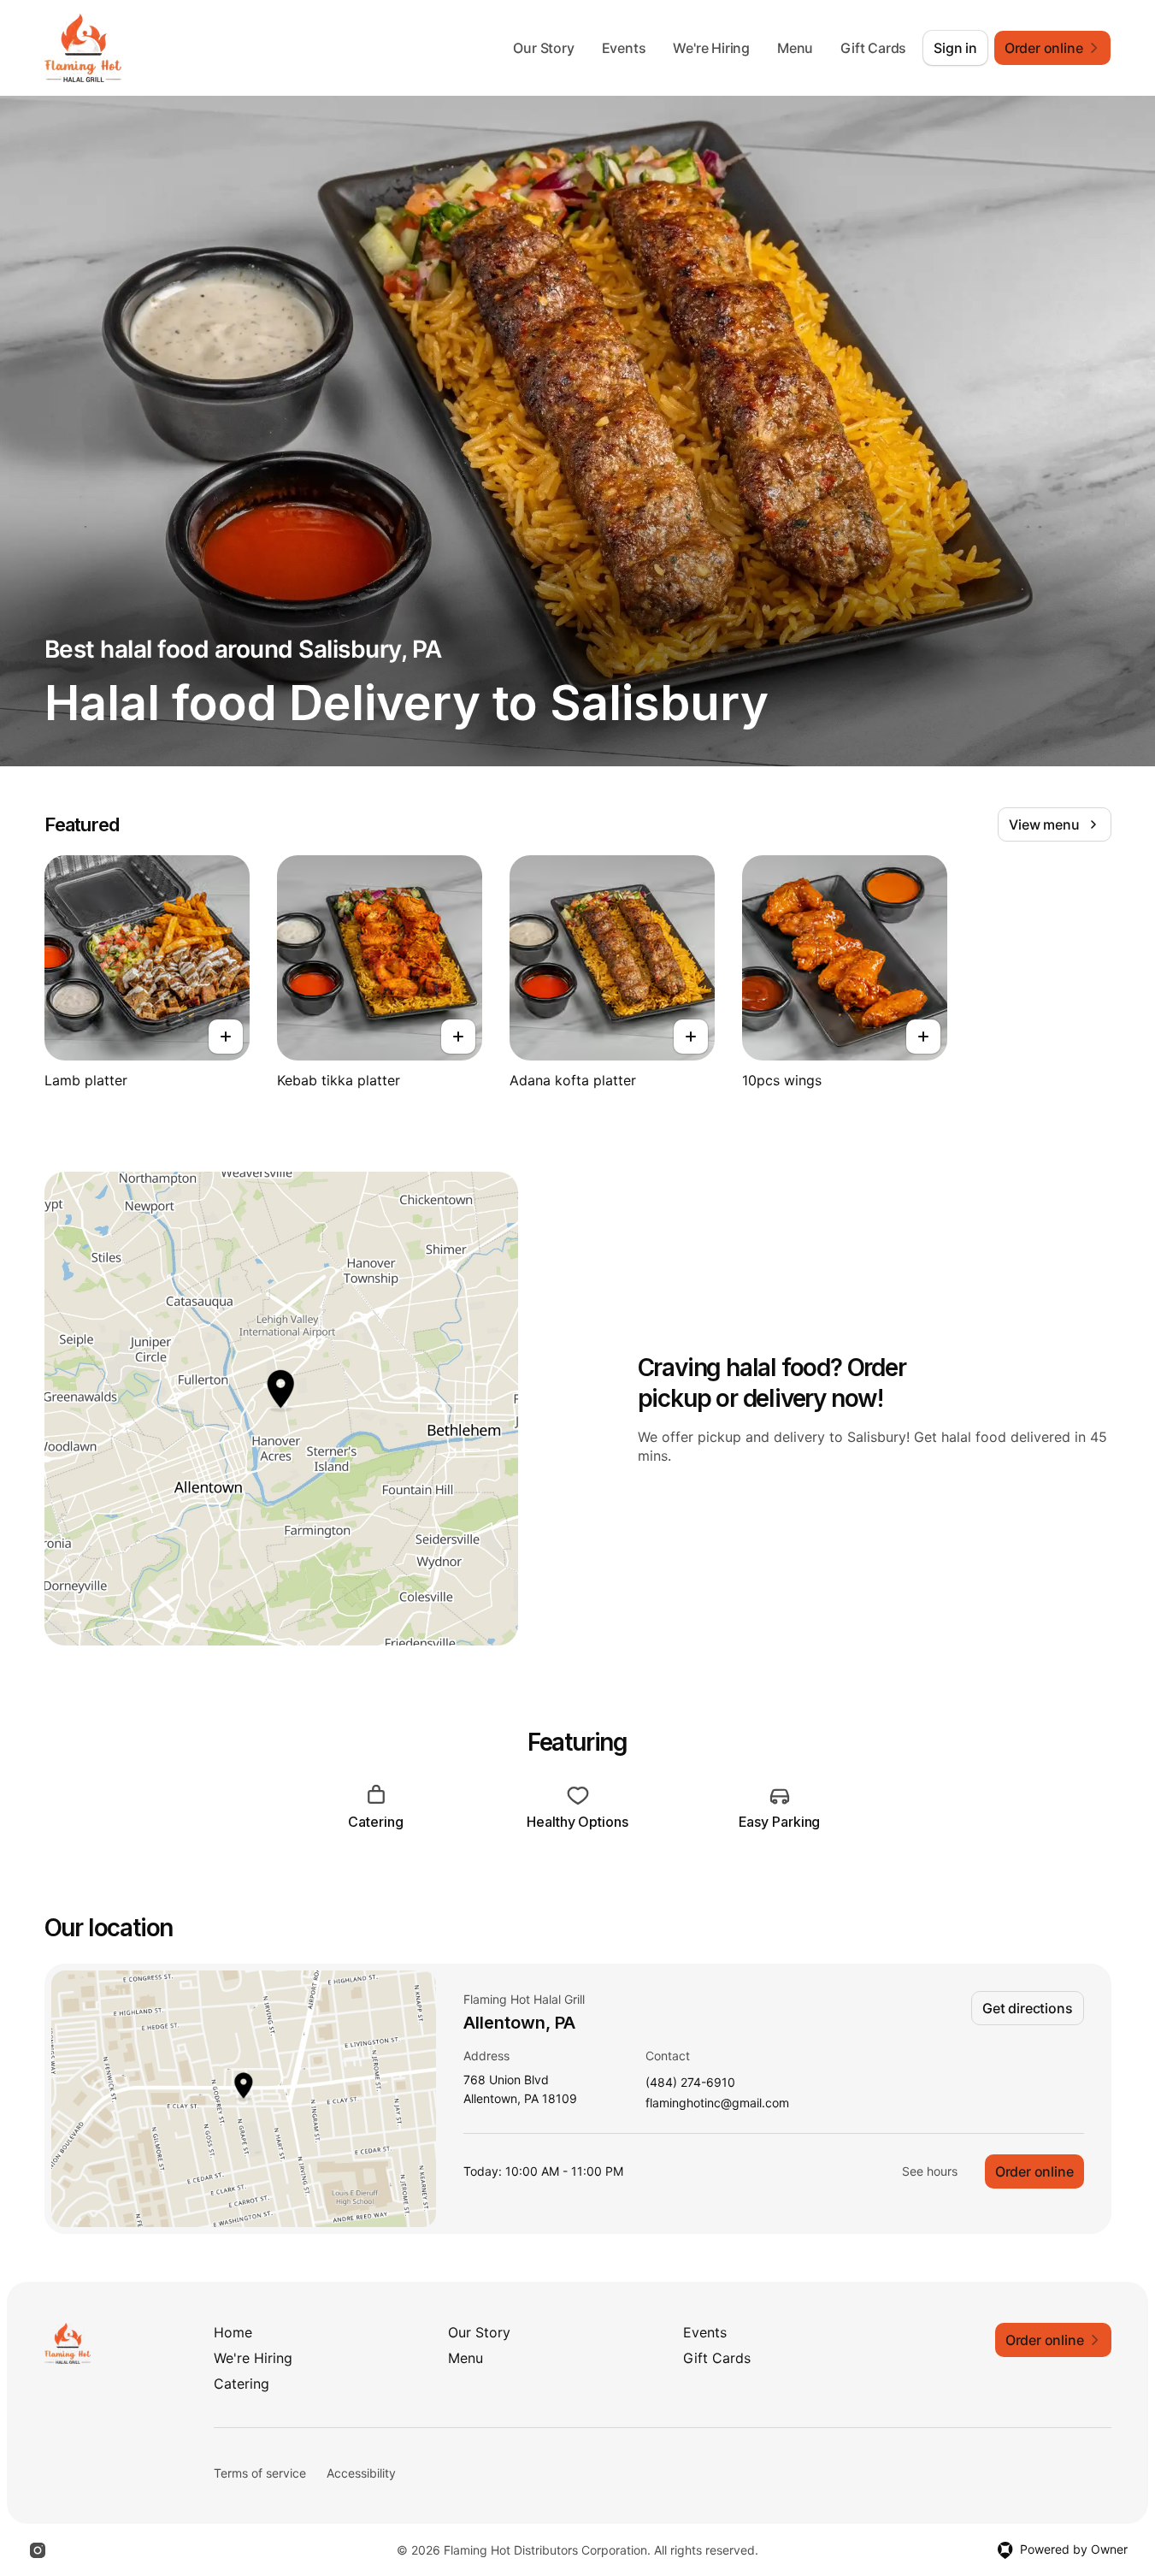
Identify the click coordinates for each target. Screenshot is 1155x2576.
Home (233, 2332)
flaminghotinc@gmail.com (717, 2103)
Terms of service (260, 2473)
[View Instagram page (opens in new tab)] (38, 2550)
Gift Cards (873, 48)
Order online (1034, 2171)
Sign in (955, 48)
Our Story (543, 48)
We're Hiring (711, 48)
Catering (242, 2384)
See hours (930, 2171)
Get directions (1027, 2008)
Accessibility (361, 2473)
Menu (795, 48)
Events (624, 48)
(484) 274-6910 (690, 2083)
